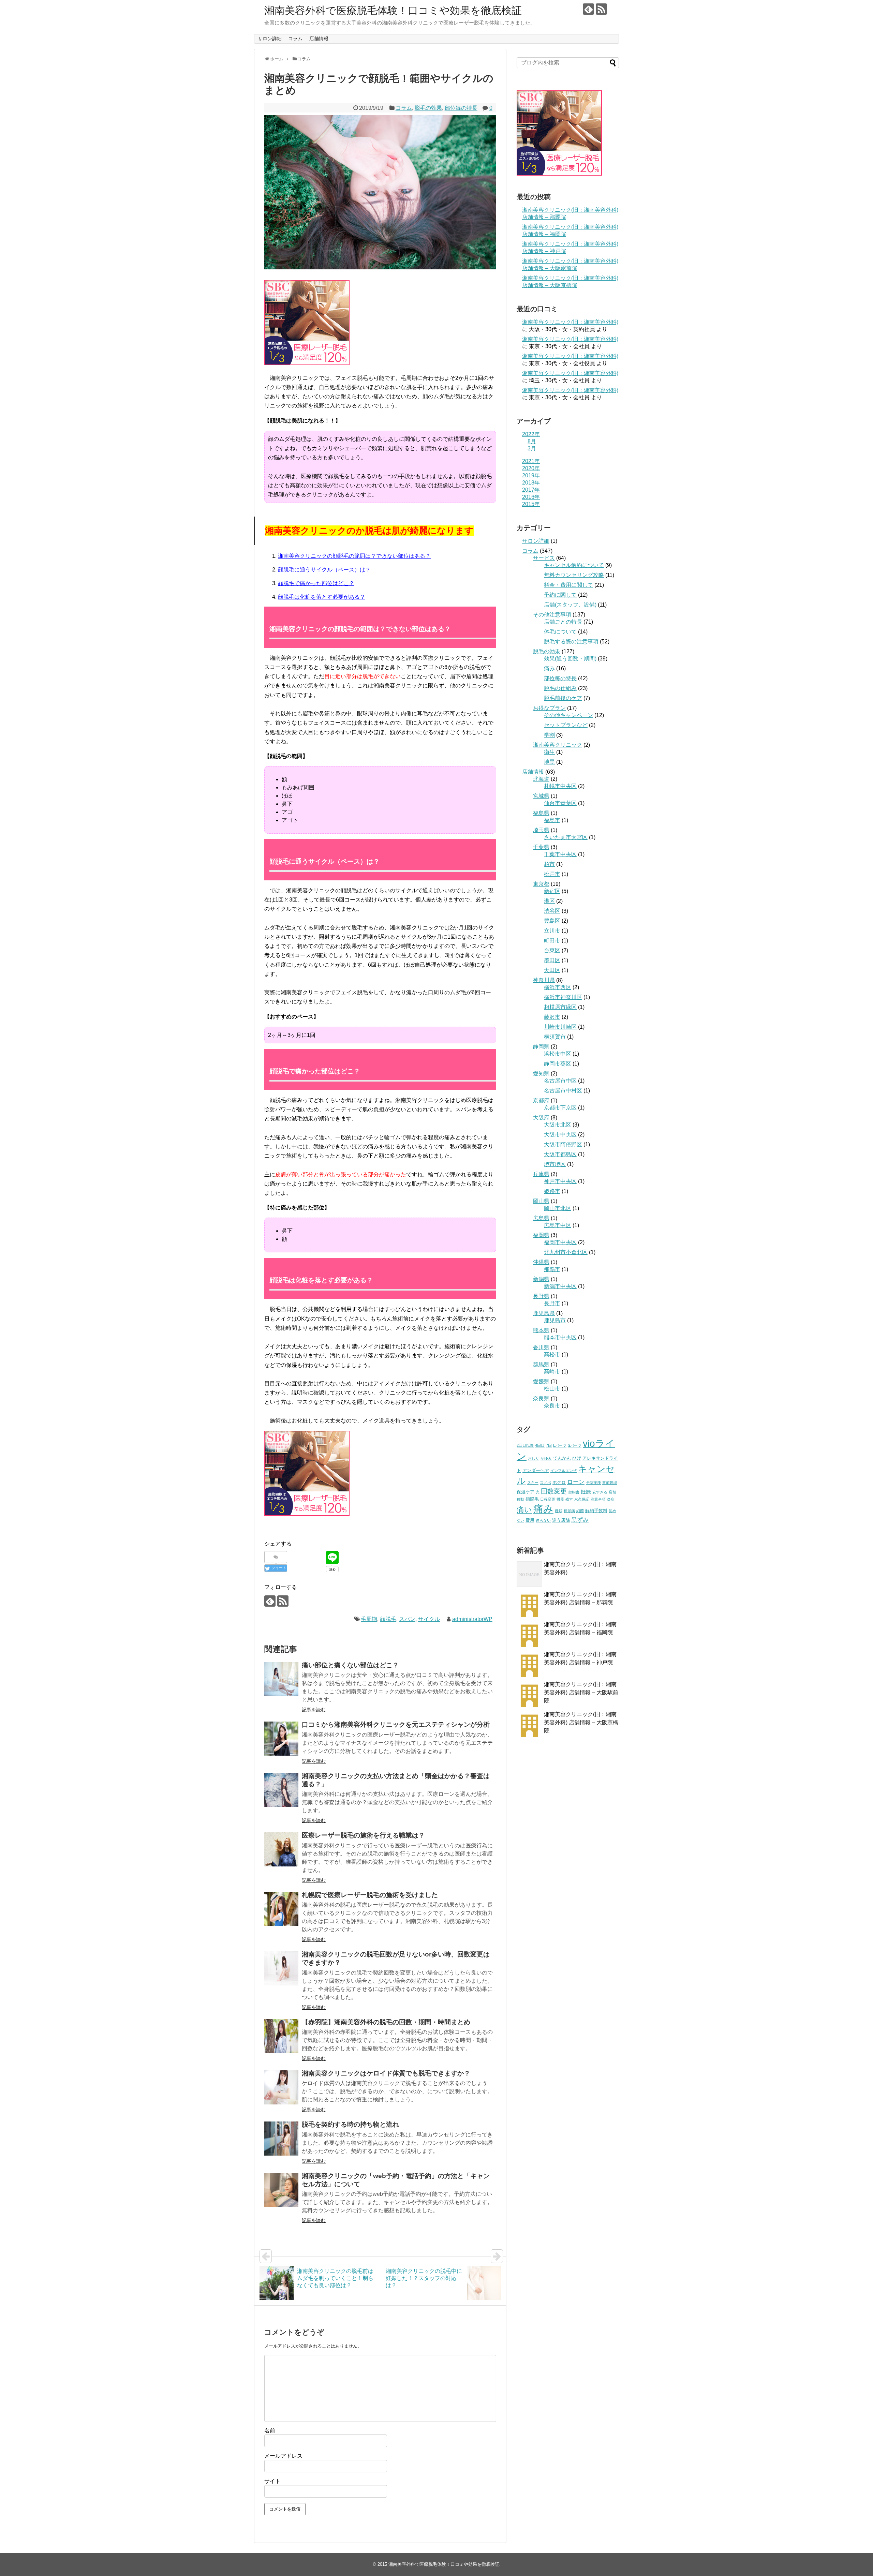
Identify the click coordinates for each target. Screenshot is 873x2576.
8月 (532, 441)
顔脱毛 (388, 1619)
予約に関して (560, 595)
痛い (524, 1510)
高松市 (552, 1354)
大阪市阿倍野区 (563, 1144)
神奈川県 (544, 980)
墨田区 (552, 960)
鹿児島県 (544, 1313)
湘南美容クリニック (558, 745)
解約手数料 (596, 1511)
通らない (543, 1520)
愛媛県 (541, 1381)
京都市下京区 (560, 1108)
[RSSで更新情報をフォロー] (601, 9)
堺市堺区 (555, 1164)
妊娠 (586, 1492)
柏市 (549, 864)
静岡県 (541, 1047)
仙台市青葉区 (560, 803)
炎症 (611, 1499)
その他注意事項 (552, 615)
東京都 (541, 884)
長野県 (541, 1296)
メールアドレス (283, 2456)
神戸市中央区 (560, 1181)
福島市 (552, 820)
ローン (576, 1482)
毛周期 (369, 1619)
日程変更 (548, 1499)
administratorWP (472, 1619)
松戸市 (552, 874)
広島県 (541, 1218)
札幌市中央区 (560, 786)
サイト (272, 2481)
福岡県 (541, 1235)
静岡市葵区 (558, 1064)
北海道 (541, 779)
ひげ (577, 1458)
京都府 (541, 1100)
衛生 (549, 752)
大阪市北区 (558, 1125)
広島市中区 (558, 1225)
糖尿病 (569, 1511)
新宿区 (552, 891)
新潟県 (541, 1279)
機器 (560, 1499)
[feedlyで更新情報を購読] (588, 9)
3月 (532, 449)
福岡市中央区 (560, 1242)
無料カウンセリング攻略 (574, 575)
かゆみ (546, 1458)
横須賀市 (555, 1037)
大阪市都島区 (560, 1154)
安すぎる (600, 1492)
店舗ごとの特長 (563, 622)
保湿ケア (526, 1492)
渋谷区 (552, 911)
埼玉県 (541, 830)
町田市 (552, 941)
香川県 (541, 1347)
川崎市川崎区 (560, 1027)
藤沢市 (552, 1017)
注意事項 (598, 1499)
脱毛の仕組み (560, 688)
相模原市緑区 (560, 1007)
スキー (533, 1483)
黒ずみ (580, 1520)
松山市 (552, 1389)
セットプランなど (566, 725)
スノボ (545, 1483)
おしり (534, 1458)
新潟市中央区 (560, 1286)
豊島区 (552, 921)
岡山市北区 (558, 1208)
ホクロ (559, 1482)
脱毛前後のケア (563, 698)
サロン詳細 (270, 39)
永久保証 (582, 1499)
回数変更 (554, 1491)
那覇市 (552, 1269)
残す (569, 1499)
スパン (407, 1619)
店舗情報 (319, 39)
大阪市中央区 (560, 1135)
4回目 (540, 1445)
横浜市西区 (558, 987)
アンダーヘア (536, 1470)
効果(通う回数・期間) (570, 659)
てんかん (562, 1458)
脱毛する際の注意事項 (571, 642)
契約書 (574, 1492)
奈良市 (552, 1406)
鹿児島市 (555, 1320)
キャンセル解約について (574, 565)
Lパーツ (560, 1445)
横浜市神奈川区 (563, 997)
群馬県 (541, 1364)
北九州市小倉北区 (566, 1252)
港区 (549, 901)
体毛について (560, 632)
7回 (549, 1445)
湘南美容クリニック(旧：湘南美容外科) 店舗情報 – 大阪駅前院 (581, 1692)
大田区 (552, 970)
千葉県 (541, 847)
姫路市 (552, 1191)
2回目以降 (525, 1445)
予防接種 (593, 1483)
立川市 (552, 931)
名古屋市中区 (560, 1081)
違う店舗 (561, 1520)
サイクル (429, 1619)
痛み (549, 668)
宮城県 (541, 796)
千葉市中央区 (560, 854)
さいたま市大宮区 (566, 837)
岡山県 (541, 1201)
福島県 (541, 813)
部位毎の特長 (461, 108)
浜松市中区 (558, 1054)
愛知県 (541, 1074)
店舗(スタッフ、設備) (570, 605)
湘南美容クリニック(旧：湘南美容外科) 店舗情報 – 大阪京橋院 (581, 1722)
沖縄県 (541, 1262)
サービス (544, 558)
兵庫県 (541, 1174)
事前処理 (610, 1483)
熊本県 (541, 1330)
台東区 (552, 950)
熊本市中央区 (560, 1337)
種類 (559, 1511)
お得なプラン (549, 708)
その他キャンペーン (568, 715)
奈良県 (541, 1398)
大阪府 (541, 1118)
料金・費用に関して (568, 585)
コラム (295, 39)
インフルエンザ (564, 1471)
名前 (270, 2431)
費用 (530, 1520)
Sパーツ (575, 1445)
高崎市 (552, 1372)
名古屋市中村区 (563, 1091)
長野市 (552, 1303)
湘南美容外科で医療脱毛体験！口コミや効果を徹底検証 (393, 10)
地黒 (549, 762)
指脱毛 (532, 1499)
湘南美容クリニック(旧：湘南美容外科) (570, 322)
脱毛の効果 (428, 108)
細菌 (580, 1511)
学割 (549, 735)
